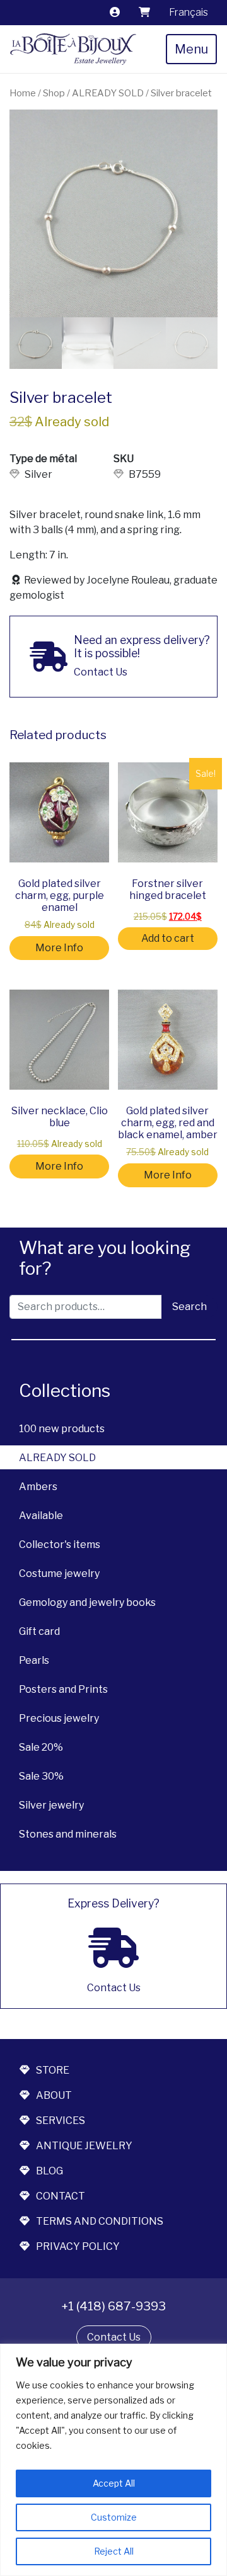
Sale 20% (41, 1747)
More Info (59, 948)
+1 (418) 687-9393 (113, 2306)
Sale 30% (41, 1776)
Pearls (34, 1660)
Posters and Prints (63, 1689)
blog (49, 2171)
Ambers (38, 1487)
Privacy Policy (78, 2246)
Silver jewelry (51, 1805)
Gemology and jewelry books (87, 1602)
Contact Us (114, 2337)
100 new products (62, 1429)
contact (61, 2196)
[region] (113, 2460)
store (53, 2070)
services (61, 2121)
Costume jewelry (59, 1573)
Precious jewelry (59, 1718)
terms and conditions (100, 2221)
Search (189, 1307)
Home (23, 93)
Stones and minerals (68, 1834)
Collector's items (60, 1545)
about (54, 2095)
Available (41, 1516)
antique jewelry (84, 2146)
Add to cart (168, 938)
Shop (54, 93)
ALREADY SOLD (57, 1458)
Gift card (39, 1631)
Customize (114, 2517)
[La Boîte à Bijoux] (73, 49)
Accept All (114, 2483)
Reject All (114, 2551)
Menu (191, 49)
